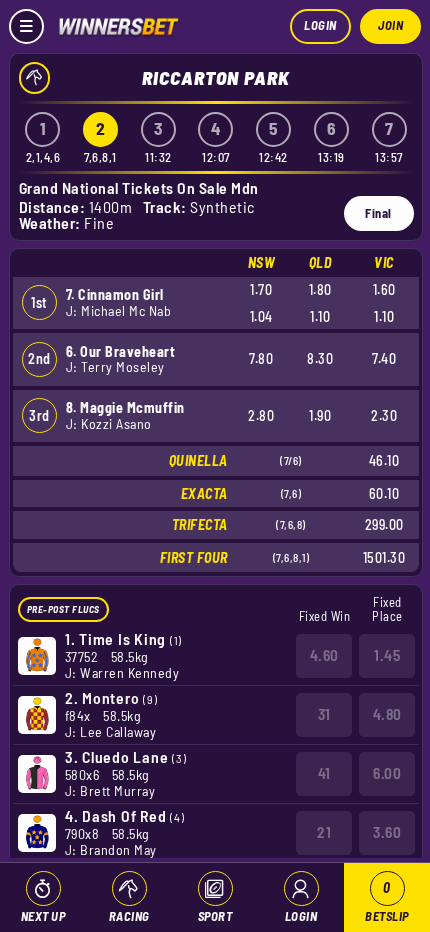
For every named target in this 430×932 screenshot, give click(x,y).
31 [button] (324, 714)
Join (390, 25)
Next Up (43, 916)
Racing (129, 916)
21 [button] (324, 832)
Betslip (387, 901)
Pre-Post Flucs (63, 609)
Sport (215, 916)
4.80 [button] (387, 714)
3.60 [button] (387, 832)
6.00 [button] (387, 773)
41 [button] (324, 773)
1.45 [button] (387, 655)
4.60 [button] (324, 655)
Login (320, 25)
